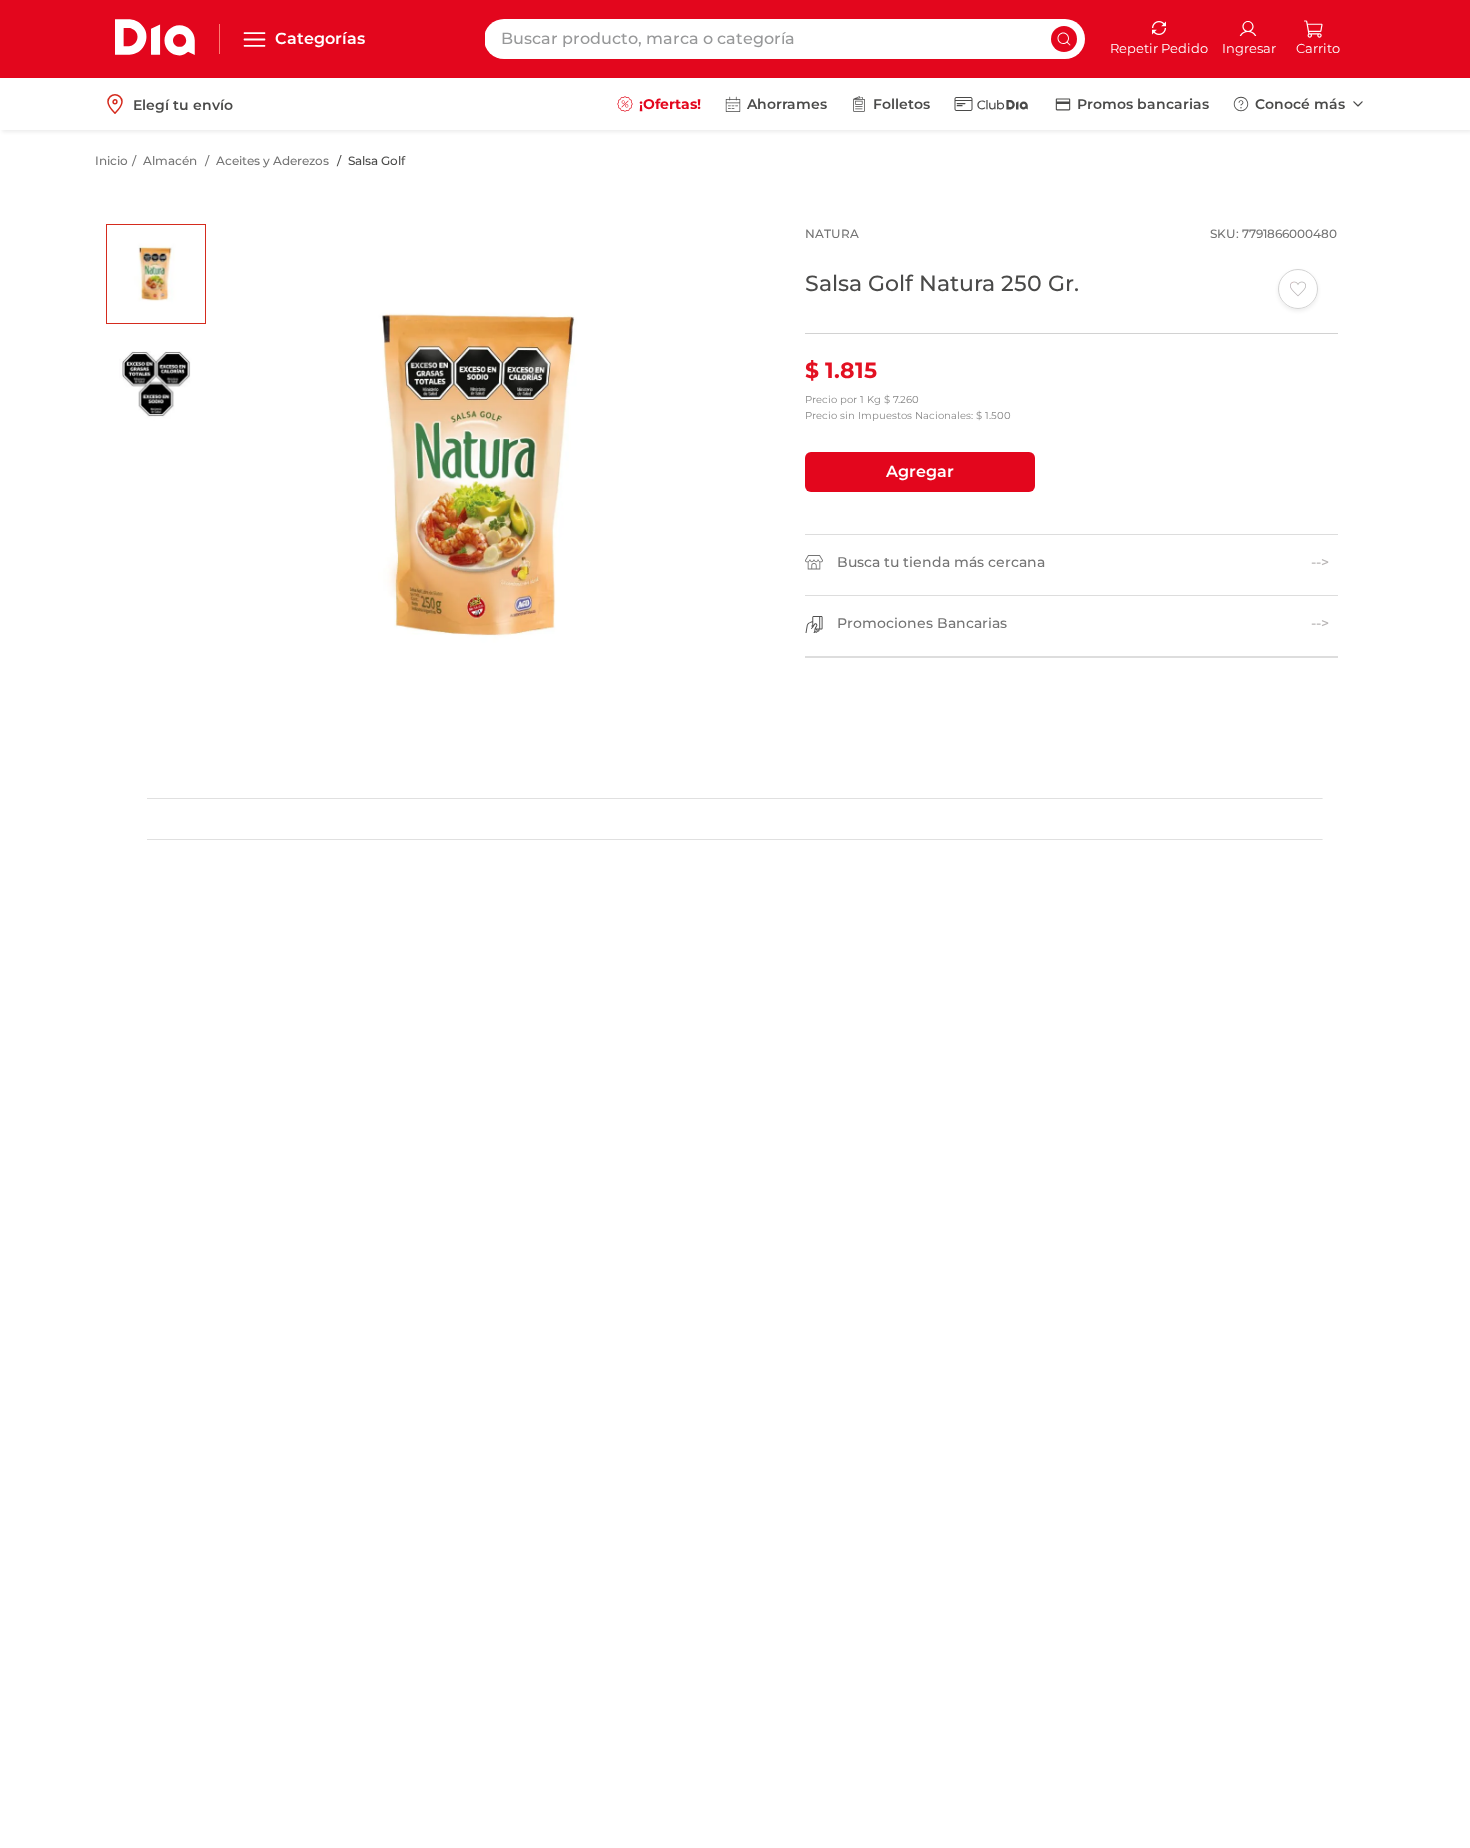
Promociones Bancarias (922, 623)
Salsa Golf (376, 160)
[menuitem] (659, 104)
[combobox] (784, 39)
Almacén (170, 160)
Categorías (320, 38)
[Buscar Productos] (1064, 39)
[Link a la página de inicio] (111, 161)
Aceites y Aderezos (272, 160)
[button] (920, 472)
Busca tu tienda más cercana (941, 562)
